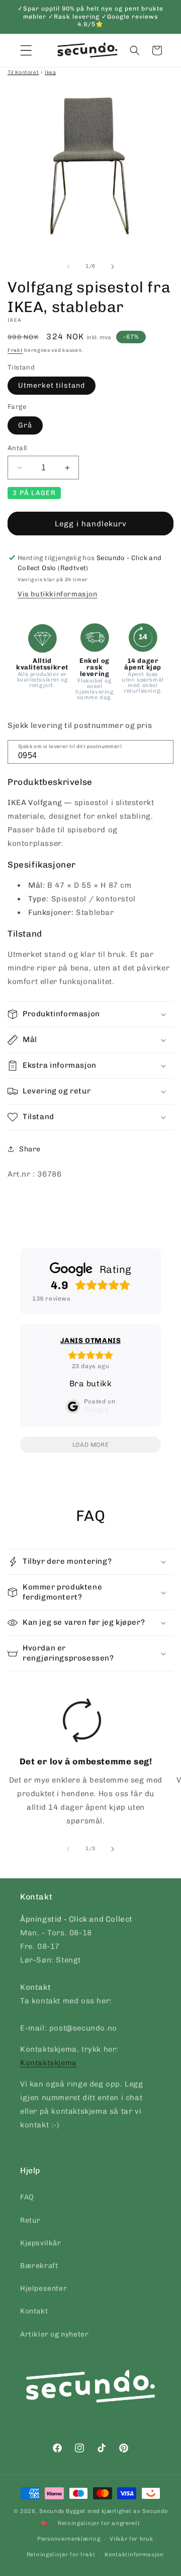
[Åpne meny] (26, 50)
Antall (17, 448)
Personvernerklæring (69, 2539)
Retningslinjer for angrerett (99, 2523)
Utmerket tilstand (52, 385)
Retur (30, 2220)
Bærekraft (39, 2266)
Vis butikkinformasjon (58, 594)
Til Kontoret (23, 72)
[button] (135, 50)
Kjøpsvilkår (41, 2243)
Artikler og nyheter (54, 2334)
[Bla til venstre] (68, 267)
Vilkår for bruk (131, 2539)
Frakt (15, 350)
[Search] (162, 751)
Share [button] (30, 1149)
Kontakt (34, 2311)
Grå (25, 425)
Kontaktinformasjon (134, 2555)
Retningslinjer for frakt (61, 2555)
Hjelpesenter (43, 2288)
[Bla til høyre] (113, 267)
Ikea (50, 72)
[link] (82, 1765)
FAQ (27, 2197)
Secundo (52, 2511)
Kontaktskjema (49, 2063)
